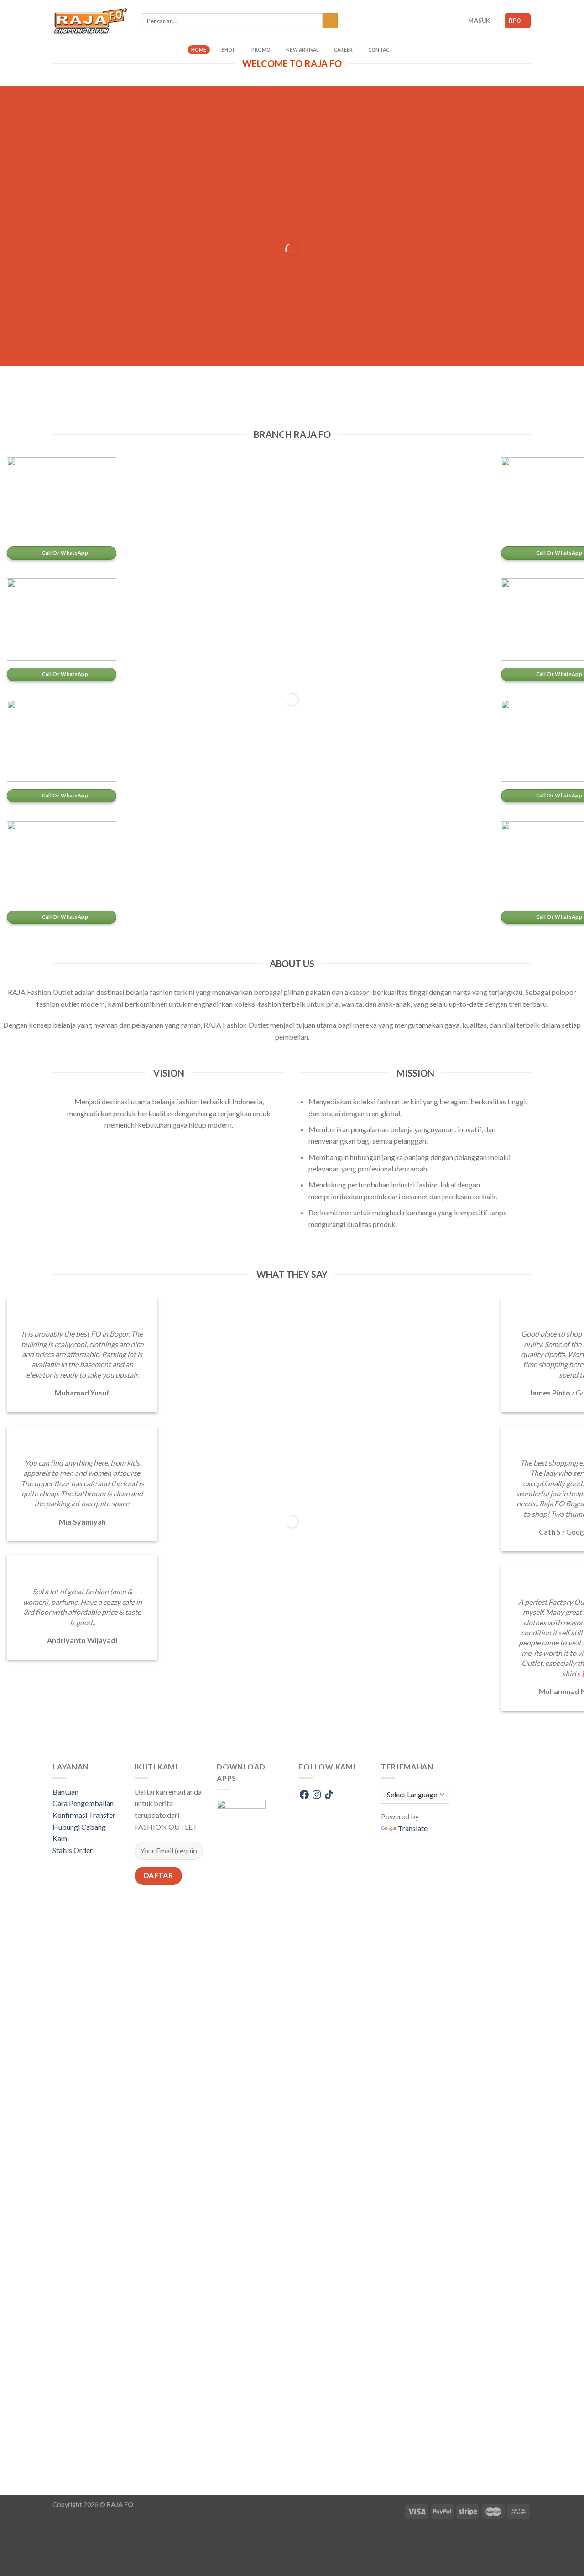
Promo (261, 50)
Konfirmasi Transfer (84, 1815)
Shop (229, 50)
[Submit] (330, 21)
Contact (381, 50)
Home (199, 50)
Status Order (73, 1850)
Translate (413, 1828)
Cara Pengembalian (83, 1803)
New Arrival (302, 50)
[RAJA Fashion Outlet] (90, 21)
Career (343, 50)
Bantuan (65, 1792)
